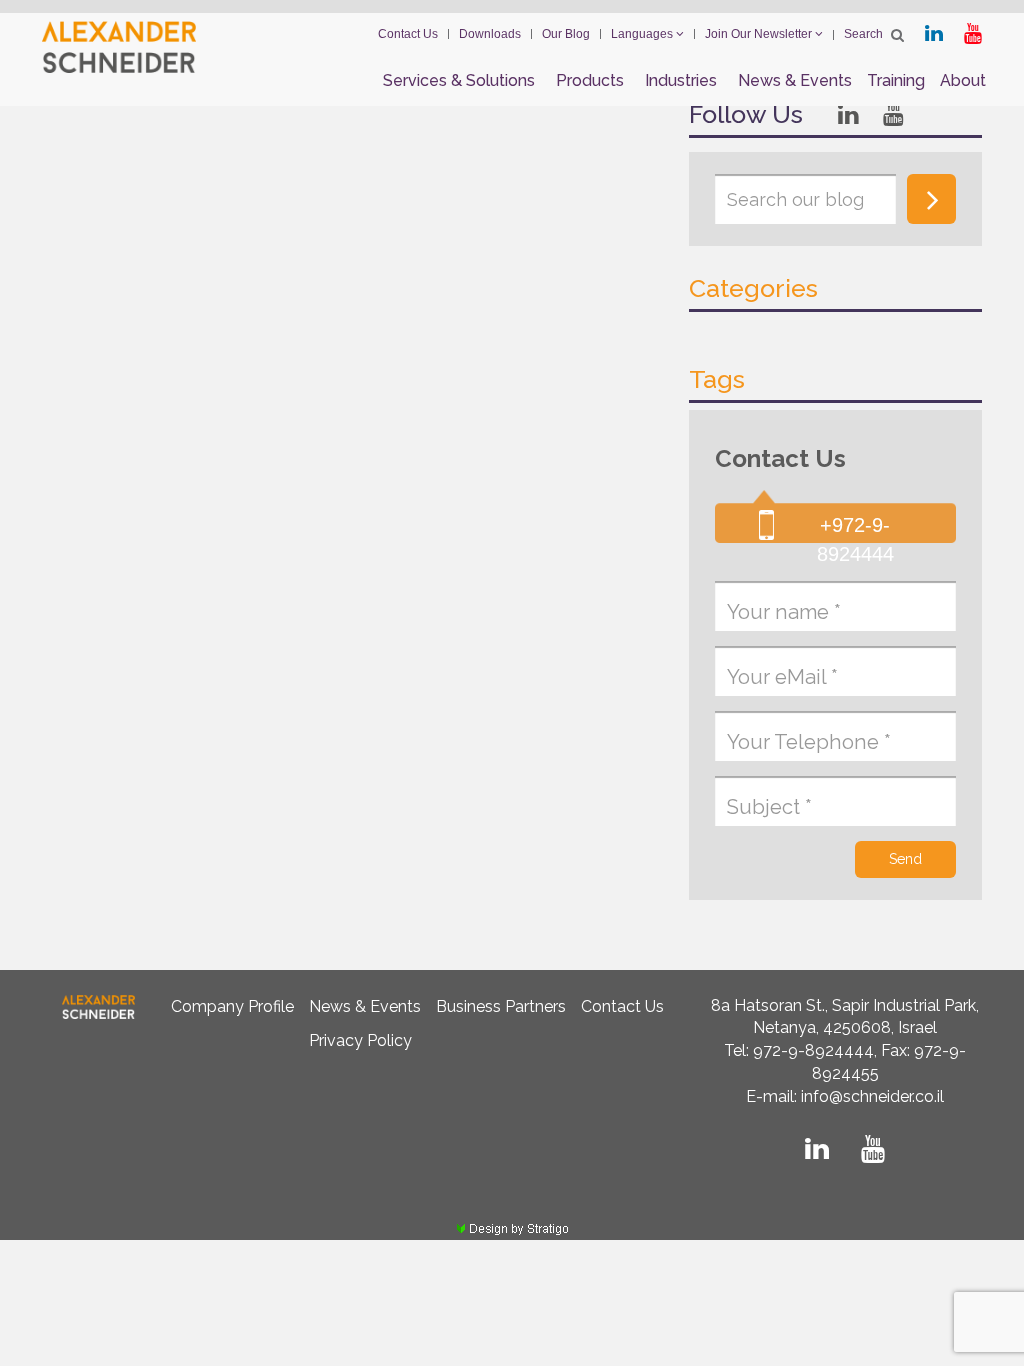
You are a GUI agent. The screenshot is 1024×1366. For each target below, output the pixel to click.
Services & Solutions (459, 80)
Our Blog (566, 34)
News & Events (795, 80)
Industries (681, 80)
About (963, 80)
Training (896, 80)
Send (905, 859)
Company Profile (232, 1006)
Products (590, 80)
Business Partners (501, 1006)
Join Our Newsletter (760, 34)
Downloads (490, 34)
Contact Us (408, 34)
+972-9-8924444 (855, 539)
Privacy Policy (360, 1040)
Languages (643, 34)
